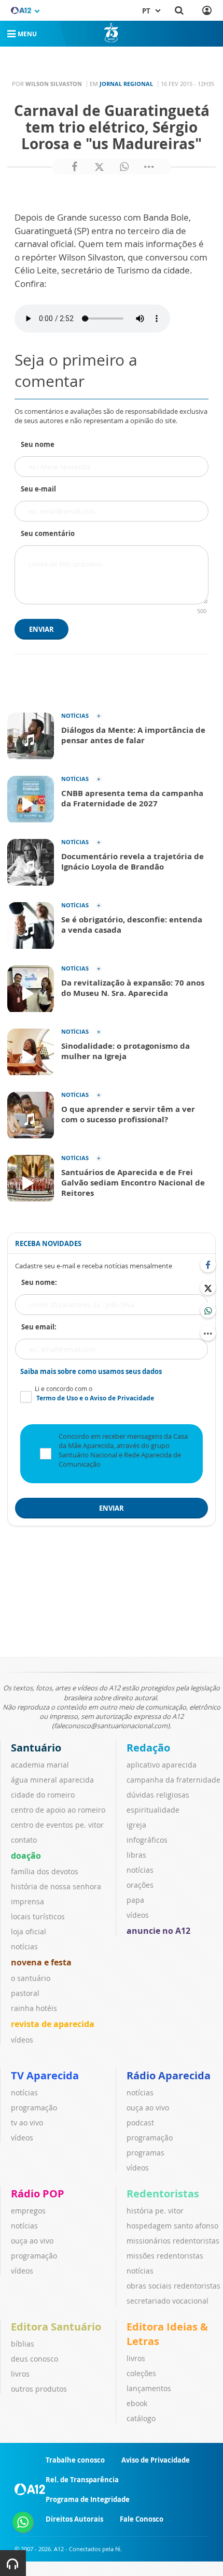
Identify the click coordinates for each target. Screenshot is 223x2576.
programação (34, 2108)
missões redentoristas (165, 2256)
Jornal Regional (126, 84)
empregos (28, 2211)
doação (26, 1856)
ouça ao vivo (148, 2108)
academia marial (40, 1765)
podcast (140, 2123)
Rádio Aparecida (169, 2075)
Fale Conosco (142, 2519)
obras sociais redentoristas (173, 2286)
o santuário (31, 1978)
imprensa (27, 1901)
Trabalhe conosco (75, 2460)
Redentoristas (163, 2194)
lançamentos (149, 2388)
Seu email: (39, 1327)
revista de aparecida (53, 2024)
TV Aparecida (45, 2075)
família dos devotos (45, 1871)
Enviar (41, 629)
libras (136, 1855)
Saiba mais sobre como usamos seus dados (91, 1371)
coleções (141, 2373)
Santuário (36, 1748)
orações (140, 1885)
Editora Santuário (56, 2327)
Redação (148, 1748)
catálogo (141, 2418)
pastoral (25, 1993)
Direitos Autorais (74, 2519)
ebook (137, 2403)
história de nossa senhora (56, 1886)
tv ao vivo (27, 2123)
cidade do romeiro (43, 1795)
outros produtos (39, 2389)
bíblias (23, 2344)
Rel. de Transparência (82, 2480)
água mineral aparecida (52, 1780)
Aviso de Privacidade (156, 2460)
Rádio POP (38, 2194)
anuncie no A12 (158, 1931)
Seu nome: (39, 1282)
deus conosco (34, 2359)
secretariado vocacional (168, 2301)
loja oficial (29, 1931)
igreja (136, 1825)
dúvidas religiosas (158, 1795)
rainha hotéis (34, 2008)
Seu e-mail (38, 489)
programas (145, 2153)
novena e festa (41, 1962)
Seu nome (38, 444)
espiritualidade (153, 1810)
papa (135, 1900)
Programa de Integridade (88, 2499)
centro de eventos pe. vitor (57, 1825)
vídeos (22, 2040)
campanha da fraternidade (173, 1780)
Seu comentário (48, 533)
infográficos (147, 1840)
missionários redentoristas (173, 2241)
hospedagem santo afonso (172, 2226)
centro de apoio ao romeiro (58, 1810)
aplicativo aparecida (162, 1765)
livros (20, 2374)
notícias (24, 1947)
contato (24, 1840)
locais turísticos (38, 1916)
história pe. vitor (155, 2211)
